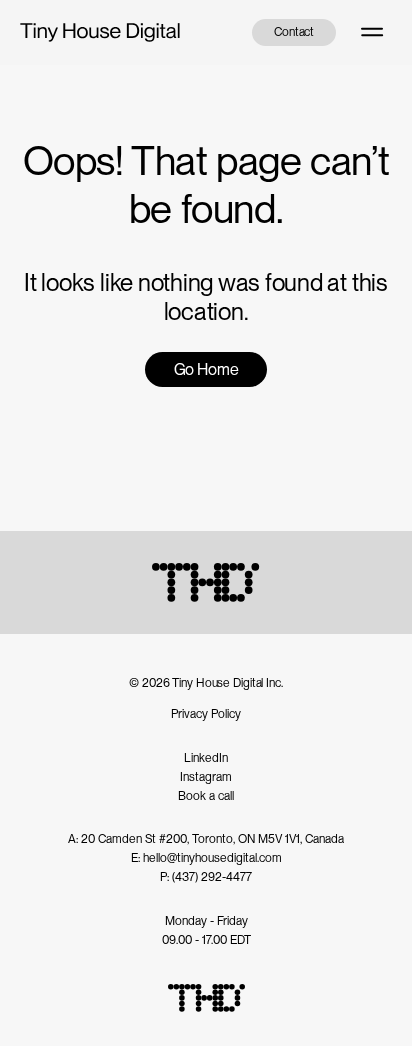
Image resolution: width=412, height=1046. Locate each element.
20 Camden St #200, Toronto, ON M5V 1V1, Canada (212, 839)
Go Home (206, 369)
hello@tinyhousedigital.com (212, 858)
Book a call (206, 796)
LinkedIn (206, 758)
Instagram (206, 777)
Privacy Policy (206, 714)
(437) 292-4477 (212, 877)
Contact (294, 32)
